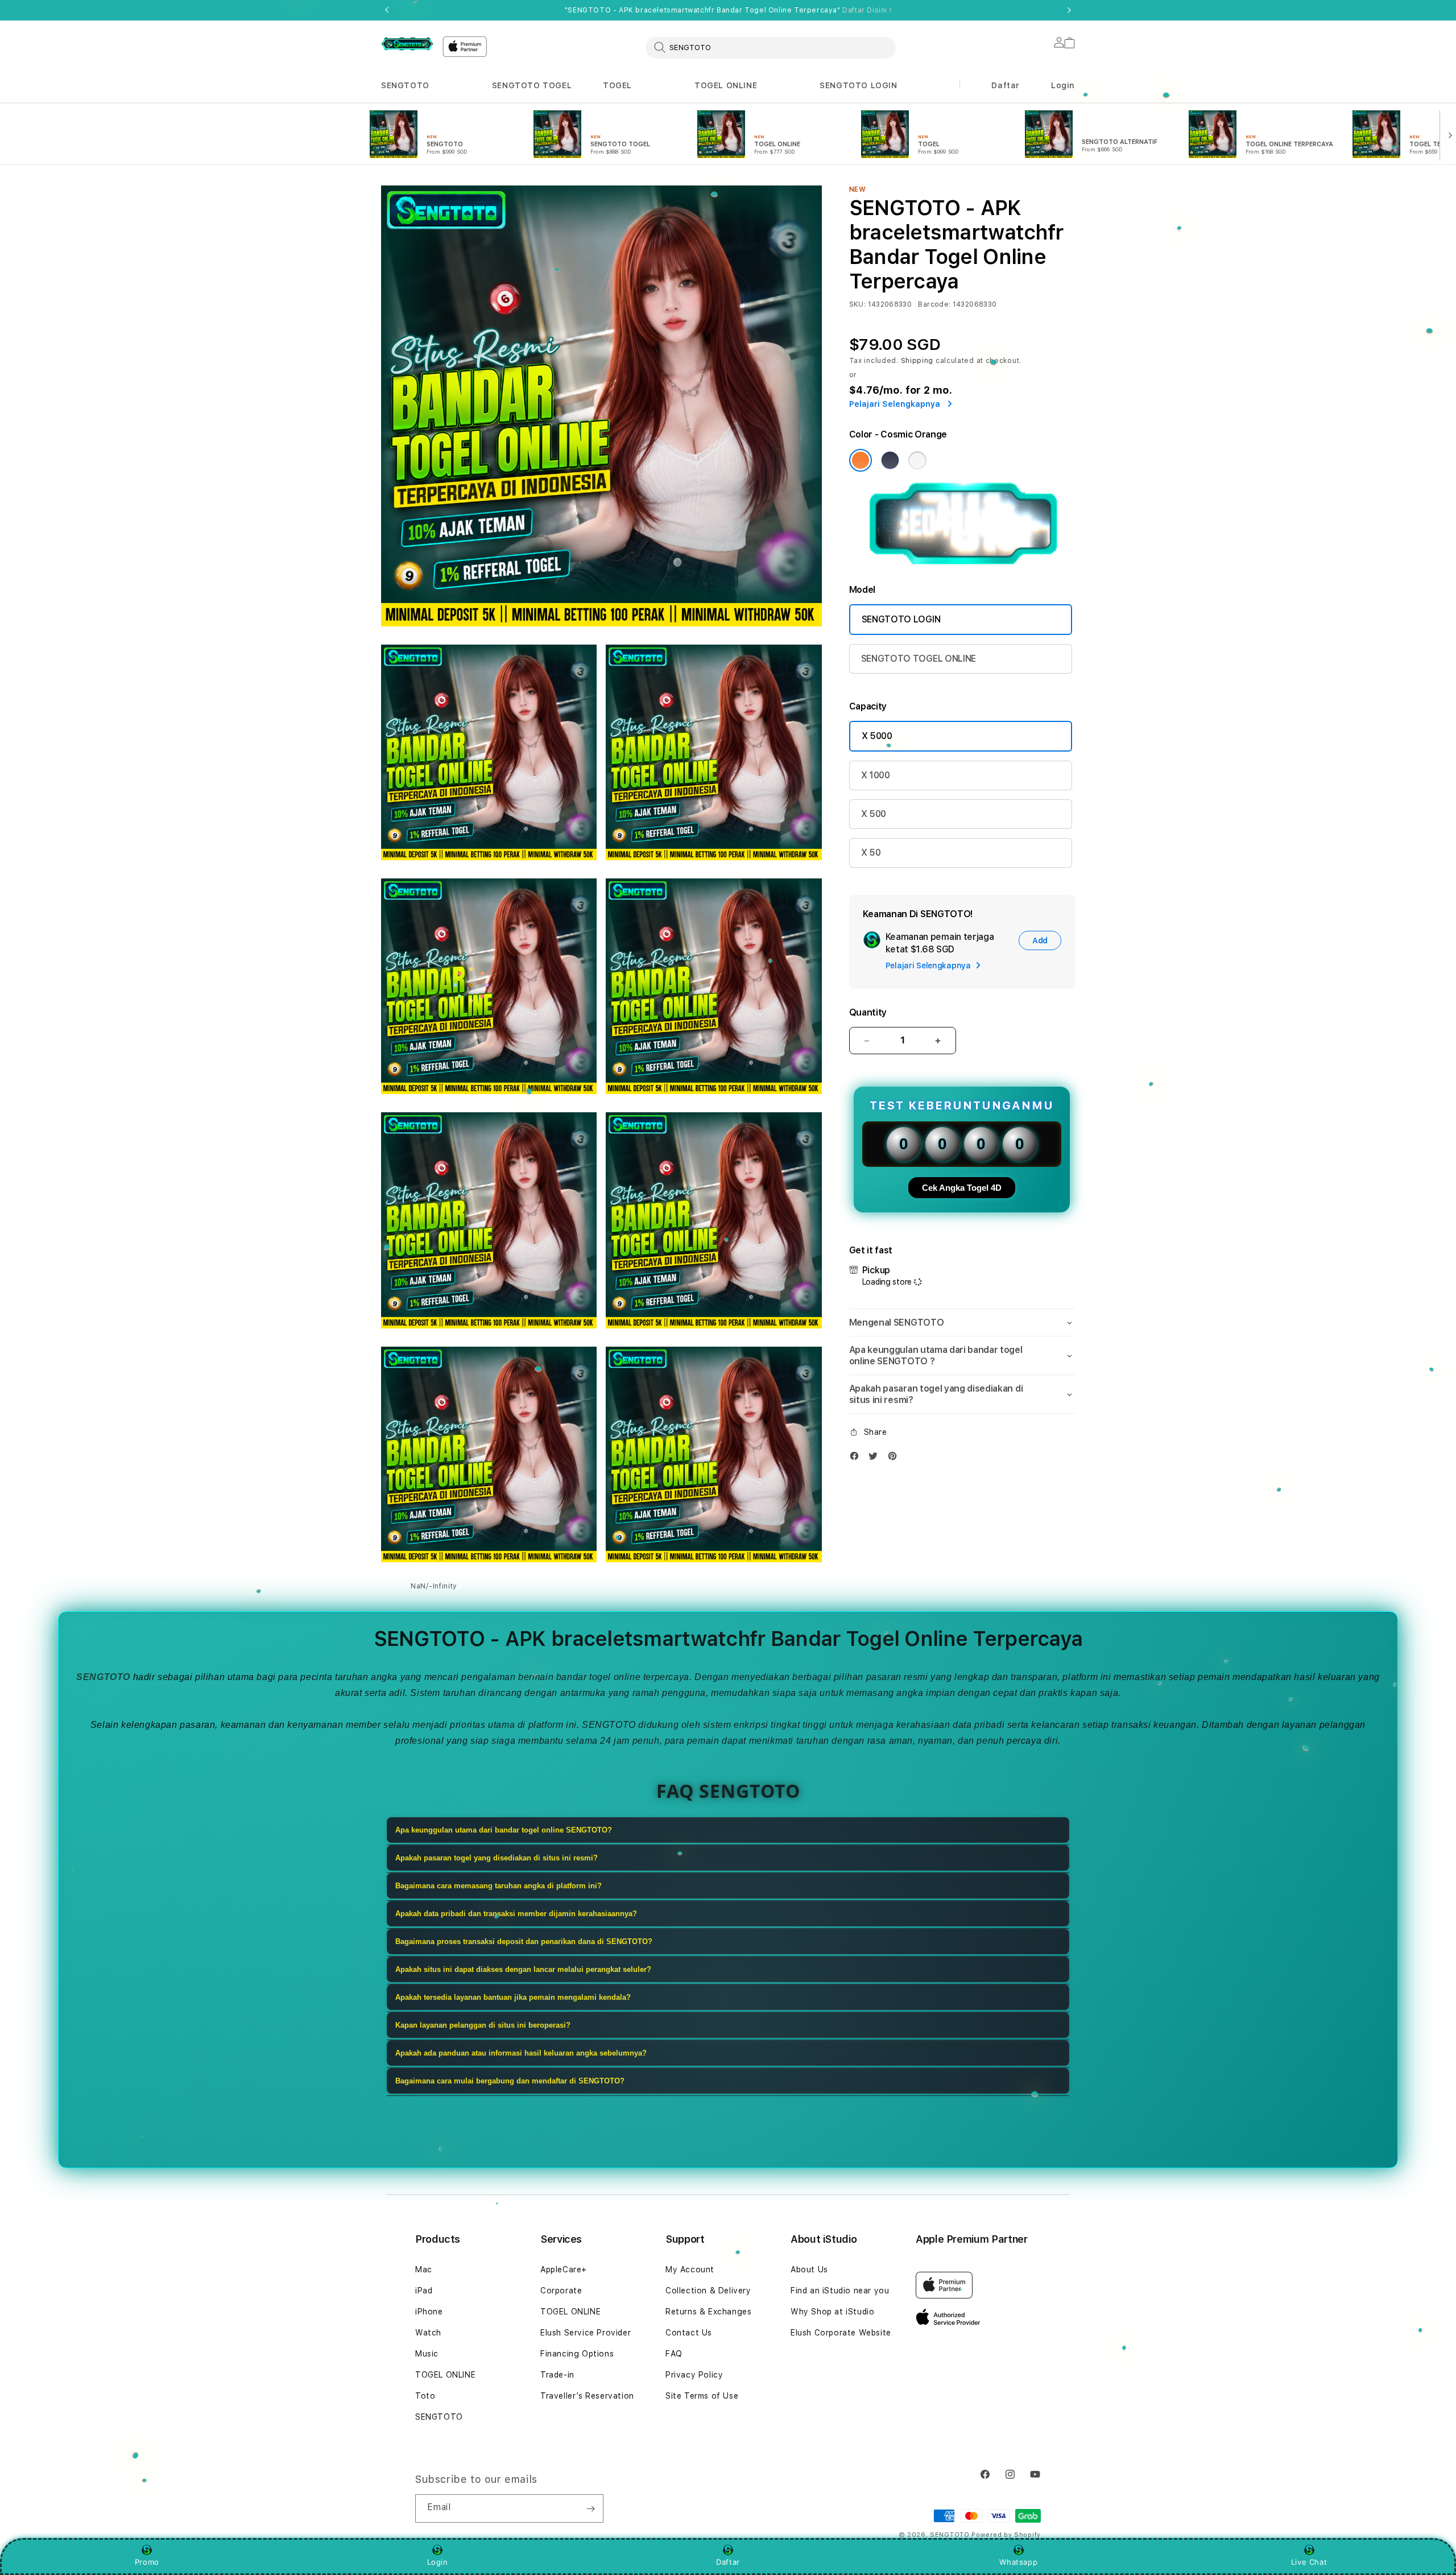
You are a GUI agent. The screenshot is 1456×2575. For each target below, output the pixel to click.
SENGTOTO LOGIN (858, 85)
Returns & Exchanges (708, 2312)
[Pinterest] (895, 1458)
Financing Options (577, 2354)
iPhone (429, 2312)
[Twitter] (876, 1458)
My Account (690, 2269)
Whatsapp (1018, 2562)
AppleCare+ (564, 2269)
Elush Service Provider (586, 2333)
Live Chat (1309, 2562)
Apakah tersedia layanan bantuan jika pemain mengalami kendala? (513, 1997)
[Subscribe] (590, 2508)
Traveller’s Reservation (587, 2396)
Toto (425, 2396)
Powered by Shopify (1006, 2535)
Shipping (917, 361)
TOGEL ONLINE (726, 85)
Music (427, 2354)
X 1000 (876, 775)
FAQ (674, 2354)
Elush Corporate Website (841, 2333)
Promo (147, 2562)
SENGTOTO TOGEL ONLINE (919, 659)
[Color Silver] (917, 460)
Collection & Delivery (708, 2291)
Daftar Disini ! (867, 10)
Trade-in (557, 2375)
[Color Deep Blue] (890, 460)
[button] (405, 86)
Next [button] (1069, 10)
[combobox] (771, 47)
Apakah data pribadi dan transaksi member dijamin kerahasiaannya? (516, 1914)
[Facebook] (857, 1458)
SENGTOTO (405, 85)
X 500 (874, 814)
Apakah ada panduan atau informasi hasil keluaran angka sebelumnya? (521, 2053)
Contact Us (689, 2333)
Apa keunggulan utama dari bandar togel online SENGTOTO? (504, 1830)
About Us (809, 2269)
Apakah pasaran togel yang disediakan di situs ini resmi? (497, 1858)
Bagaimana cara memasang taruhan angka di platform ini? (499, 1886)
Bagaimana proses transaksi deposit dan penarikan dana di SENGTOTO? (524, 1941)
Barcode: (934, 304)
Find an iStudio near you (840, 2291)
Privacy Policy (694, 2375)
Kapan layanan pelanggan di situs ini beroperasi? (483, 2025)
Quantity (868, 1012)
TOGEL (617, 85)
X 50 (871, 853)
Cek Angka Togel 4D (962, 1188)
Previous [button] (387, 10)
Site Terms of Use (702, 2396)
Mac (424, 2269)
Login (438, 2562)
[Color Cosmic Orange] (861, 460)
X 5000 (877, 736)
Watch (428, 2333)
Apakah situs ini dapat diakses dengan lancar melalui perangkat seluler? (523, 1969)
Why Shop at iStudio (832, 2312)
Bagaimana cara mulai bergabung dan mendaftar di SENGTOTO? (510, 2081)
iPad (424, 2291)
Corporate (561, 2291)
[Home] (407, 44)
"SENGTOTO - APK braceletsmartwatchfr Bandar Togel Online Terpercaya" (728, 10)
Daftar (728, 2562)
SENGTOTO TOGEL (532, 85)
